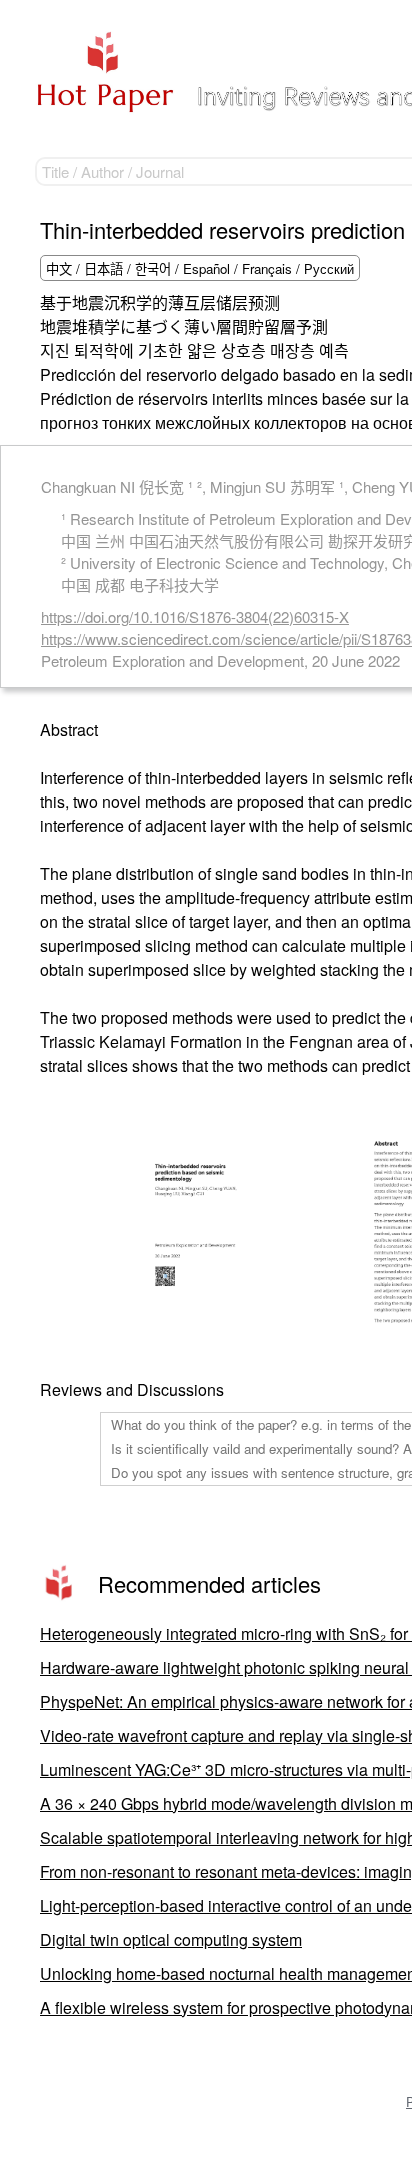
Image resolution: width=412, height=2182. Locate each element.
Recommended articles (209, 1583)
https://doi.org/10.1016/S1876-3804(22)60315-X (195, 616)
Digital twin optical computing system (171, 1939)
